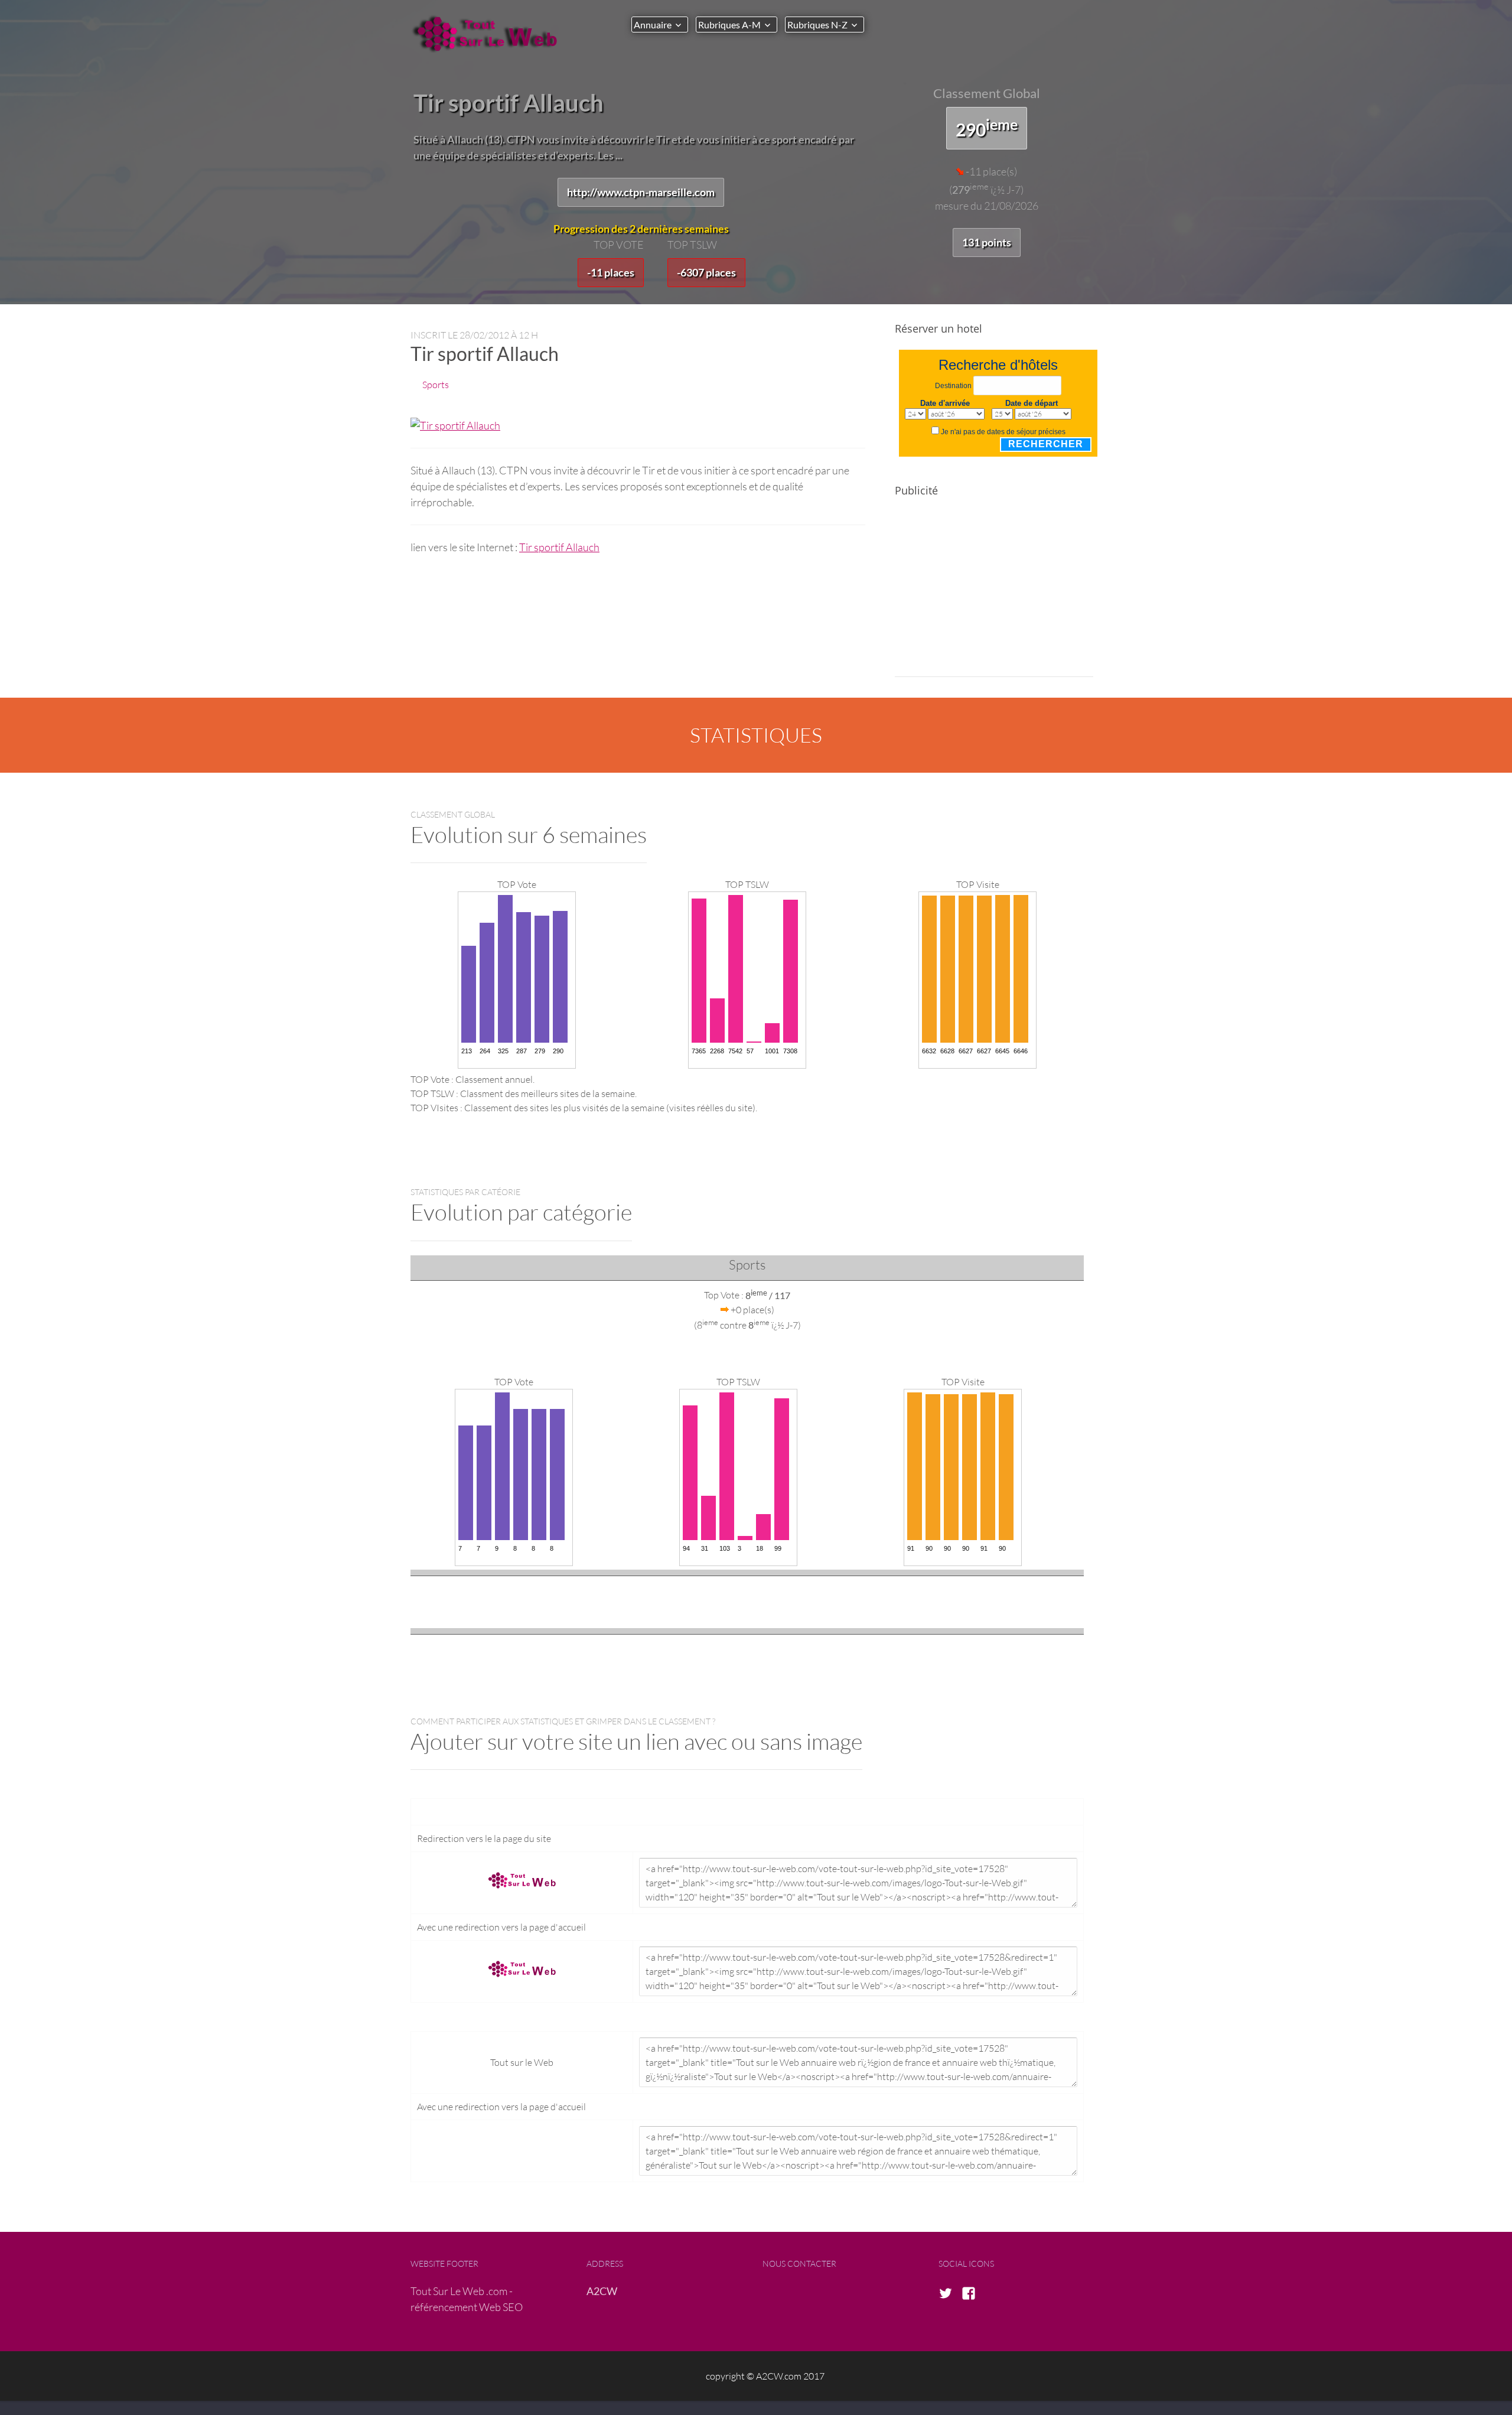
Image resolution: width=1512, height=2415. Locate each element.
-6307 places (706, 272)
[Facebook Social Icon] (972, 2294)
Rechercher (1046, 444)
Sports (436, 384)
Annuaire (653, 25)
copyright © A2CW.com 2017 (765, 2376)
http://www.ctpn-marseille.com (641, 192)
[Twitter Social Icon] (949, 2294)
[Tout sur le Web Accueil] (490, 34)
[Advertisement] (994, 594)
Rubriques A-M (729, 25)
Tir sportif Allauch (559, 547)
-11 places (611, 272)
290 (987, 128)
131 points (987, 242)
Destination (953, 386)
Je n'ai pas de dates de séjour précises (1003, 432)
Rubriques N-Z (817, 25)
